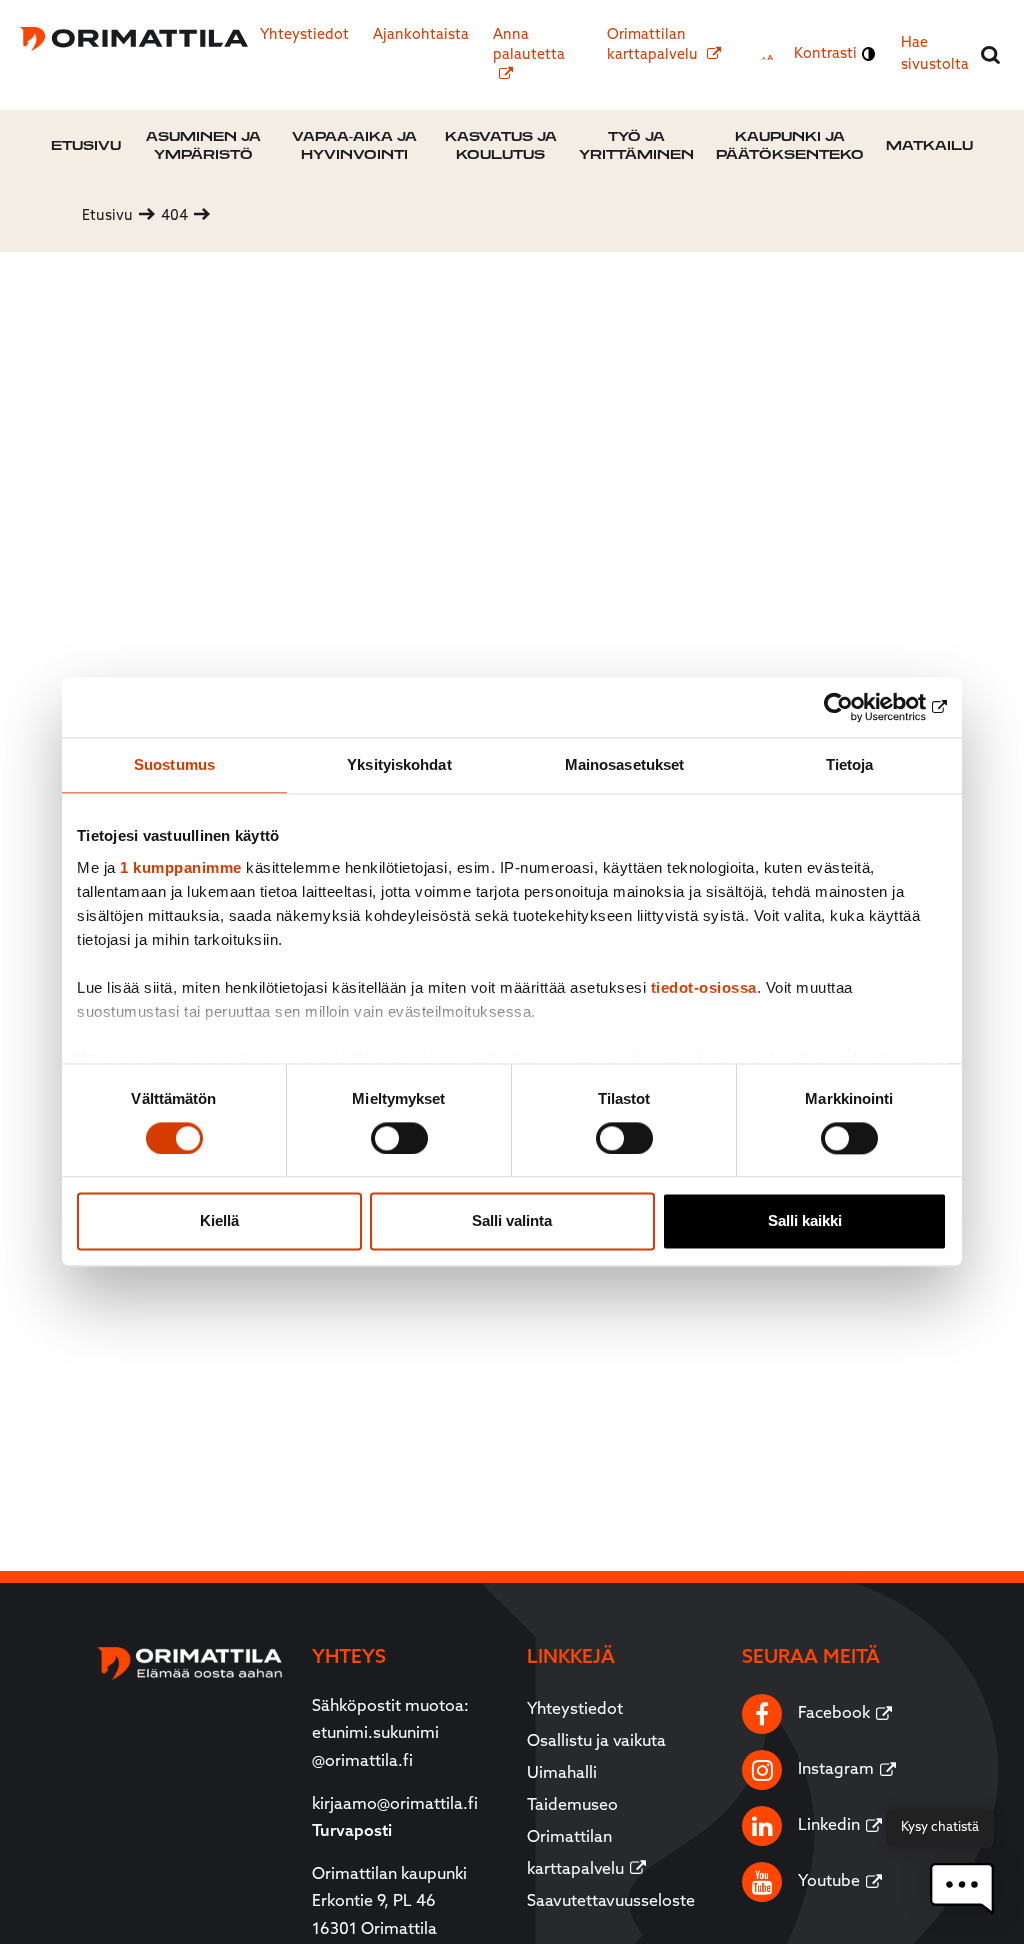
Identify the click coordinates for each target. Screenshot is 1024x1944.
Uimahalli (562, 1774)
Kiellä (219, 1221)
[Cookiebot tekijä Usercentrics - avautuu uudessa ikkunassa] (859, 707)
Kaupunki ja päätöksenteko (790, 145)
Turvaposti (352, 1832)
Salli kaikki (805, 1221)
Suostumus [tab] (174, 764)
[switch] (399, 1138)
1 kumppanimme (181, 867)
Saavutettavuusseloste (611, 1902)
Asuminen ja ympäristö (203, 145)
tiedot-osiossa (704, 987)
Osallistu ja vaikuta (596, 1742)
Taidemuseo (572, 1806)
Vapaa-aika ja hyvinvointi (354, 145)
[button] (962, 1888)
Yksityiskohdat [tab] (399, 764)
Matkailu (929, 145)
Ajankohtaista (421, 35)
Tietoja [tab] (850, 764)
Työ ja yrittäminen (636, 145)
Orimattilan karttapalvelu (654, 45)
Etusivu (86, 145)
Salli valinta (512, 1221)
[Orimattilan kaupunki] (133, 39)
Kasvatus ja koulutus (501, 145)
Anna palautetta (529, 45)
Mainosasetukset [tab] (625, 764)
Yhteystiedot (304, 35)
